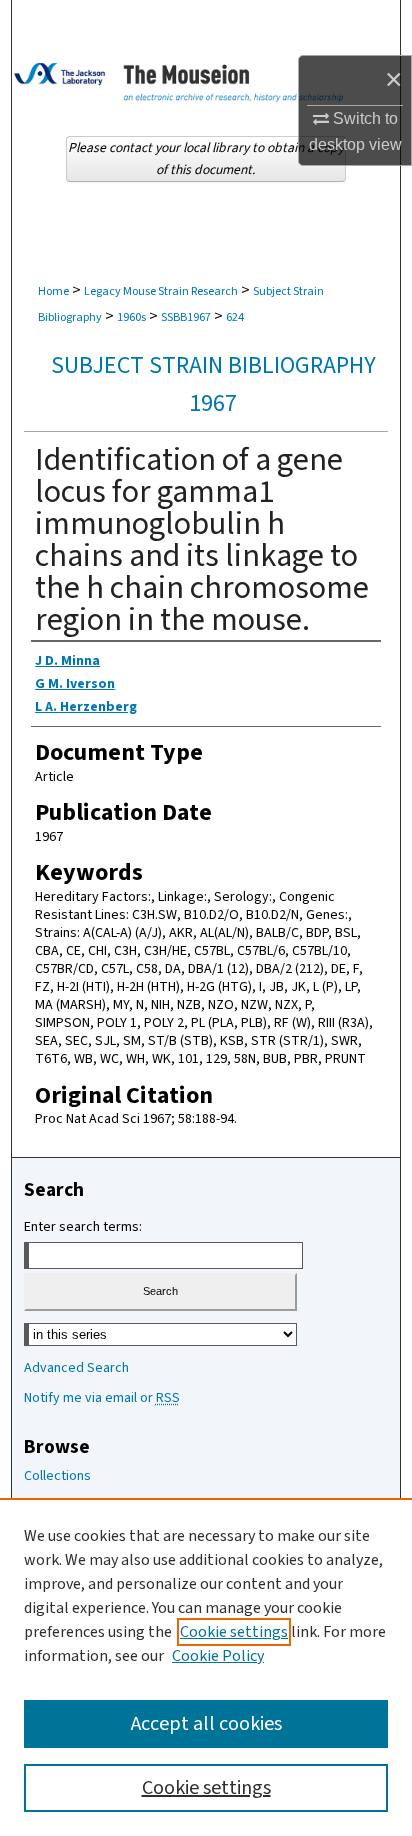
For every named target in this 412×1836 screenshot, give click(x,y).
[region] (206, 1667)
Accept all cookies (206, 1724)
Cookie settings (234, 1632)
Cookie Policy (218, 1656)
